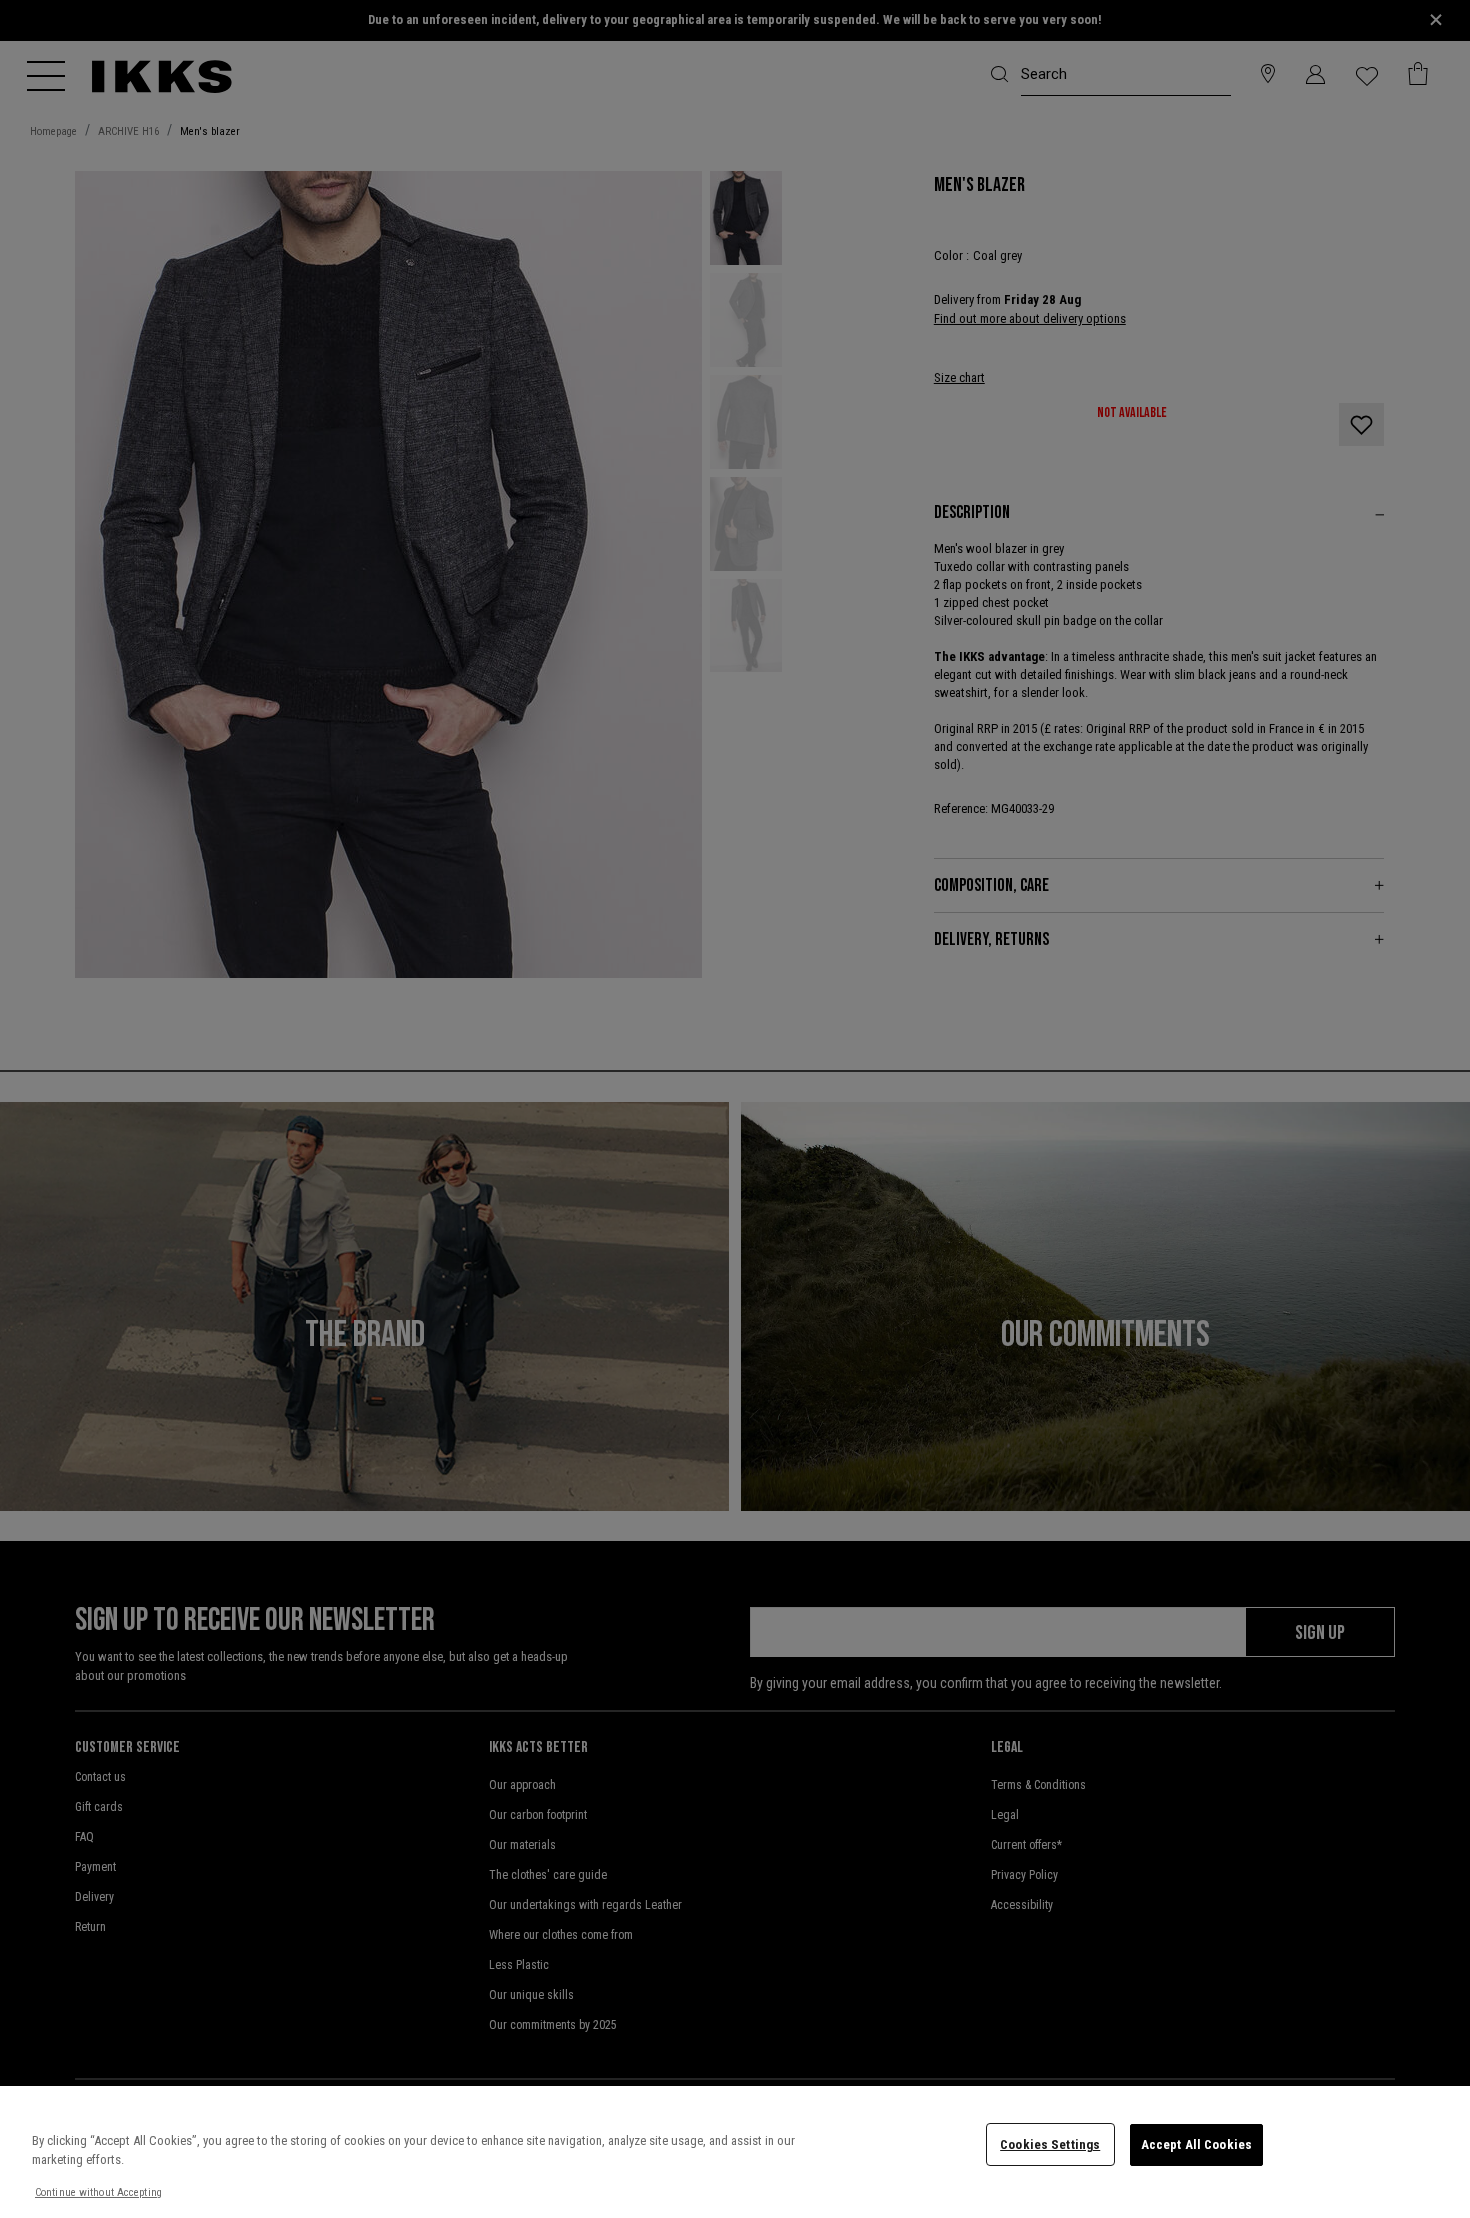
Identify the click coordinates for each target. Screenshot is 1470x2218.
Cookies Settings (1050, 2144)
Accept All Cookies (1196, 2144)
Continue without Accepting (98, 2192)
